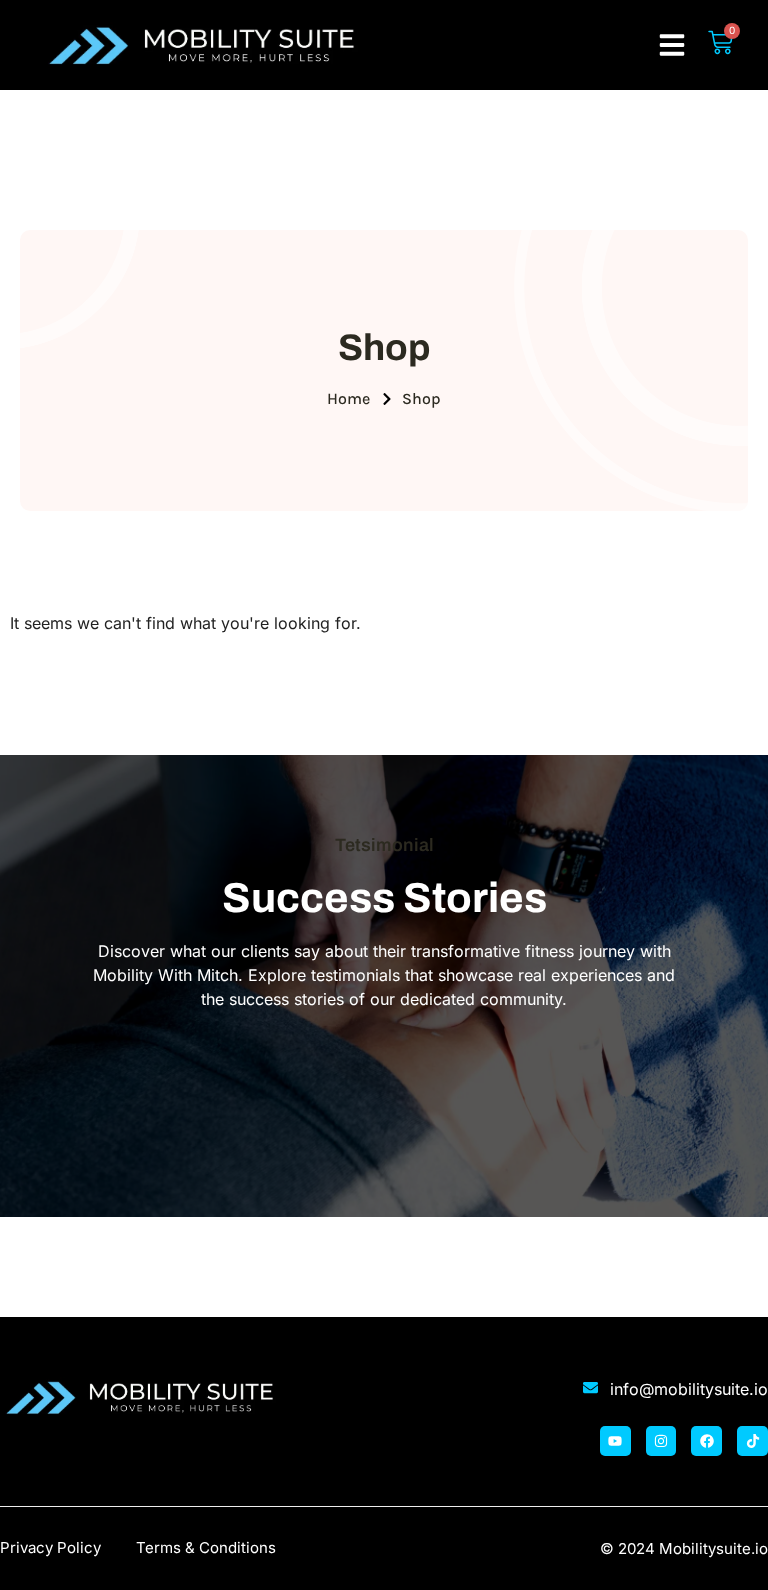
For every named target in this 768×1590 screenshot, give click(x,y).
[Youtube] (615, 1441)
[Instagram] (661, 1441)
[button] (672, 45)
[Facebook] (706, 1441)
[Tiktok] (752, 1441)
